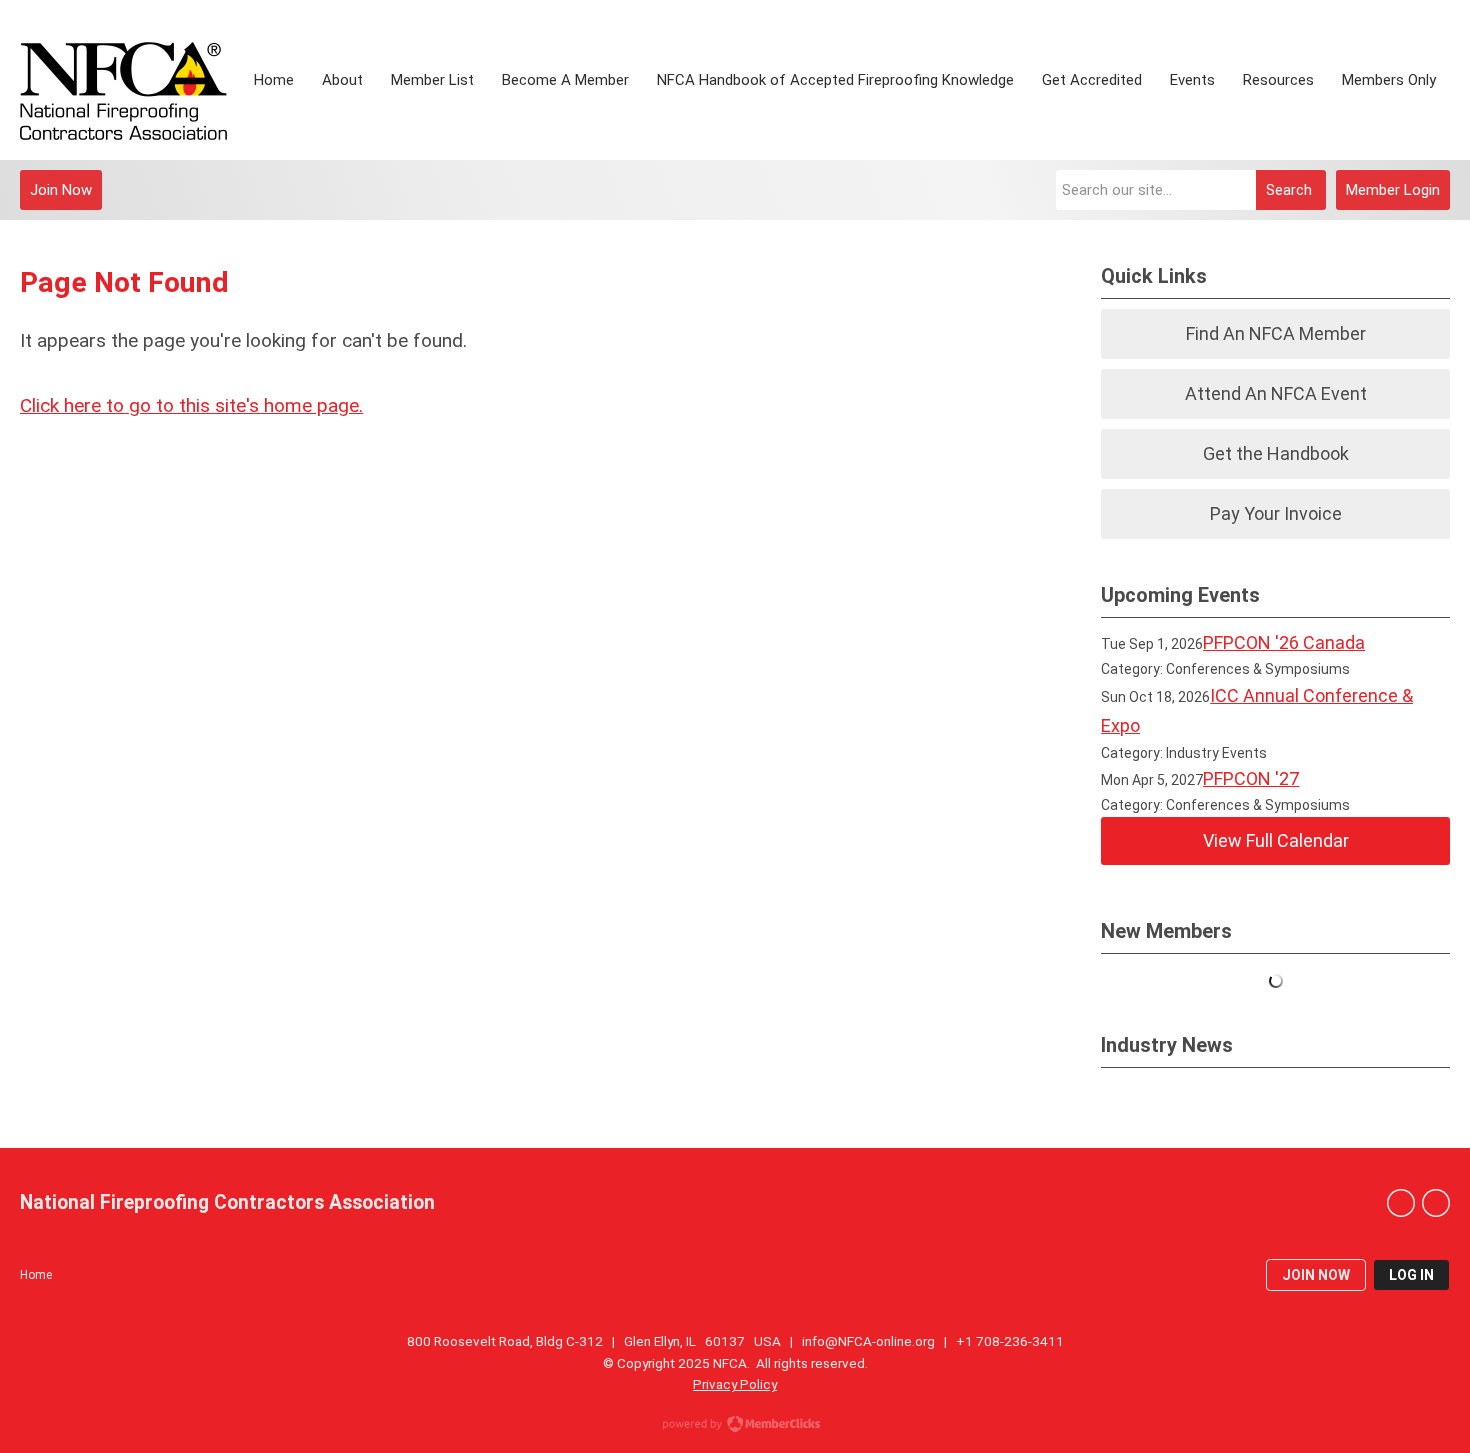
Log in (1411, 1275)
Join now (1316, 1275)
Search (1289, 190)
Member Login (1393, 190)
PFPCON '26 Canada (1284, 642)
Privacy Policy (735, 1384)
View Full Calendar (1276, 840)
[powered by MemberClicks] (735, 1426)
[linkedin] (1401, 1203)
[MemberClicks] (123, 80)
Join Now (61, 190)
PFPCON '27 (1251, 778)
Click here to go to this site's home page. (191, 405)
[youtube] (1436, 1203)
